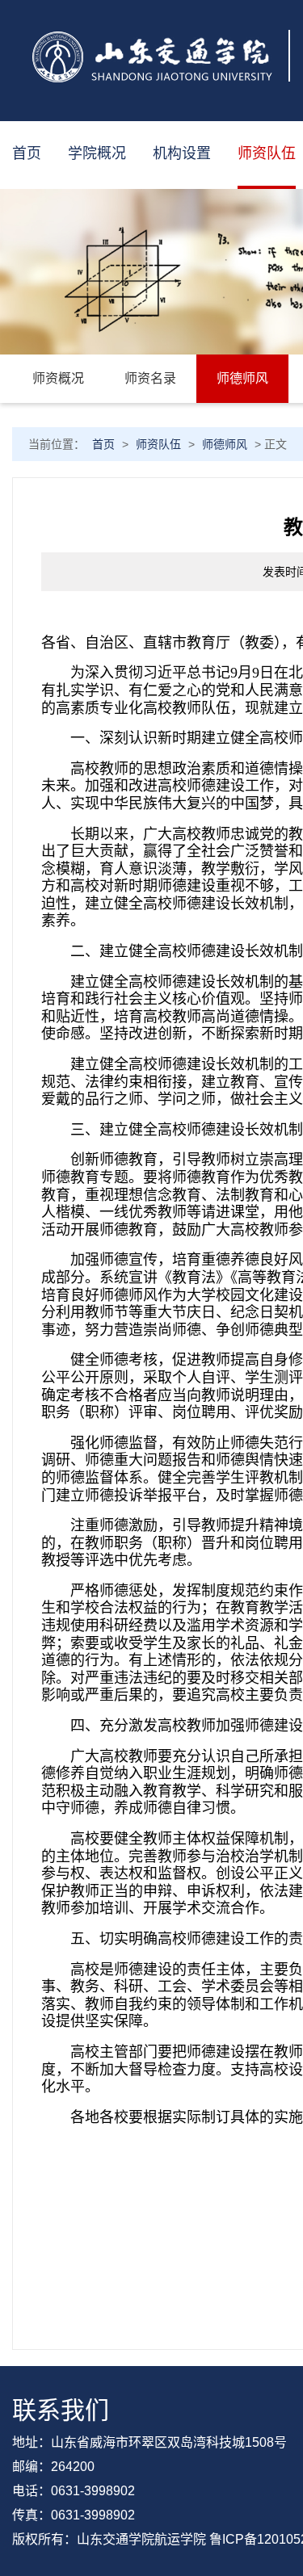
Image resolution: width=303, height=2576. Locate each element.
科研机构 (198, 347)
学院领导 (113, 283)
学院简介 (113, 218)
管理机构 (198, 218)
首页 (27, 153)
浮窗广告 (43, 218)
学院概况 (97, 153)
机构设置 (182, 153)
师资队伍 (267, 153)
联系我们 (113, 347)
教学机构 (198, 283)
